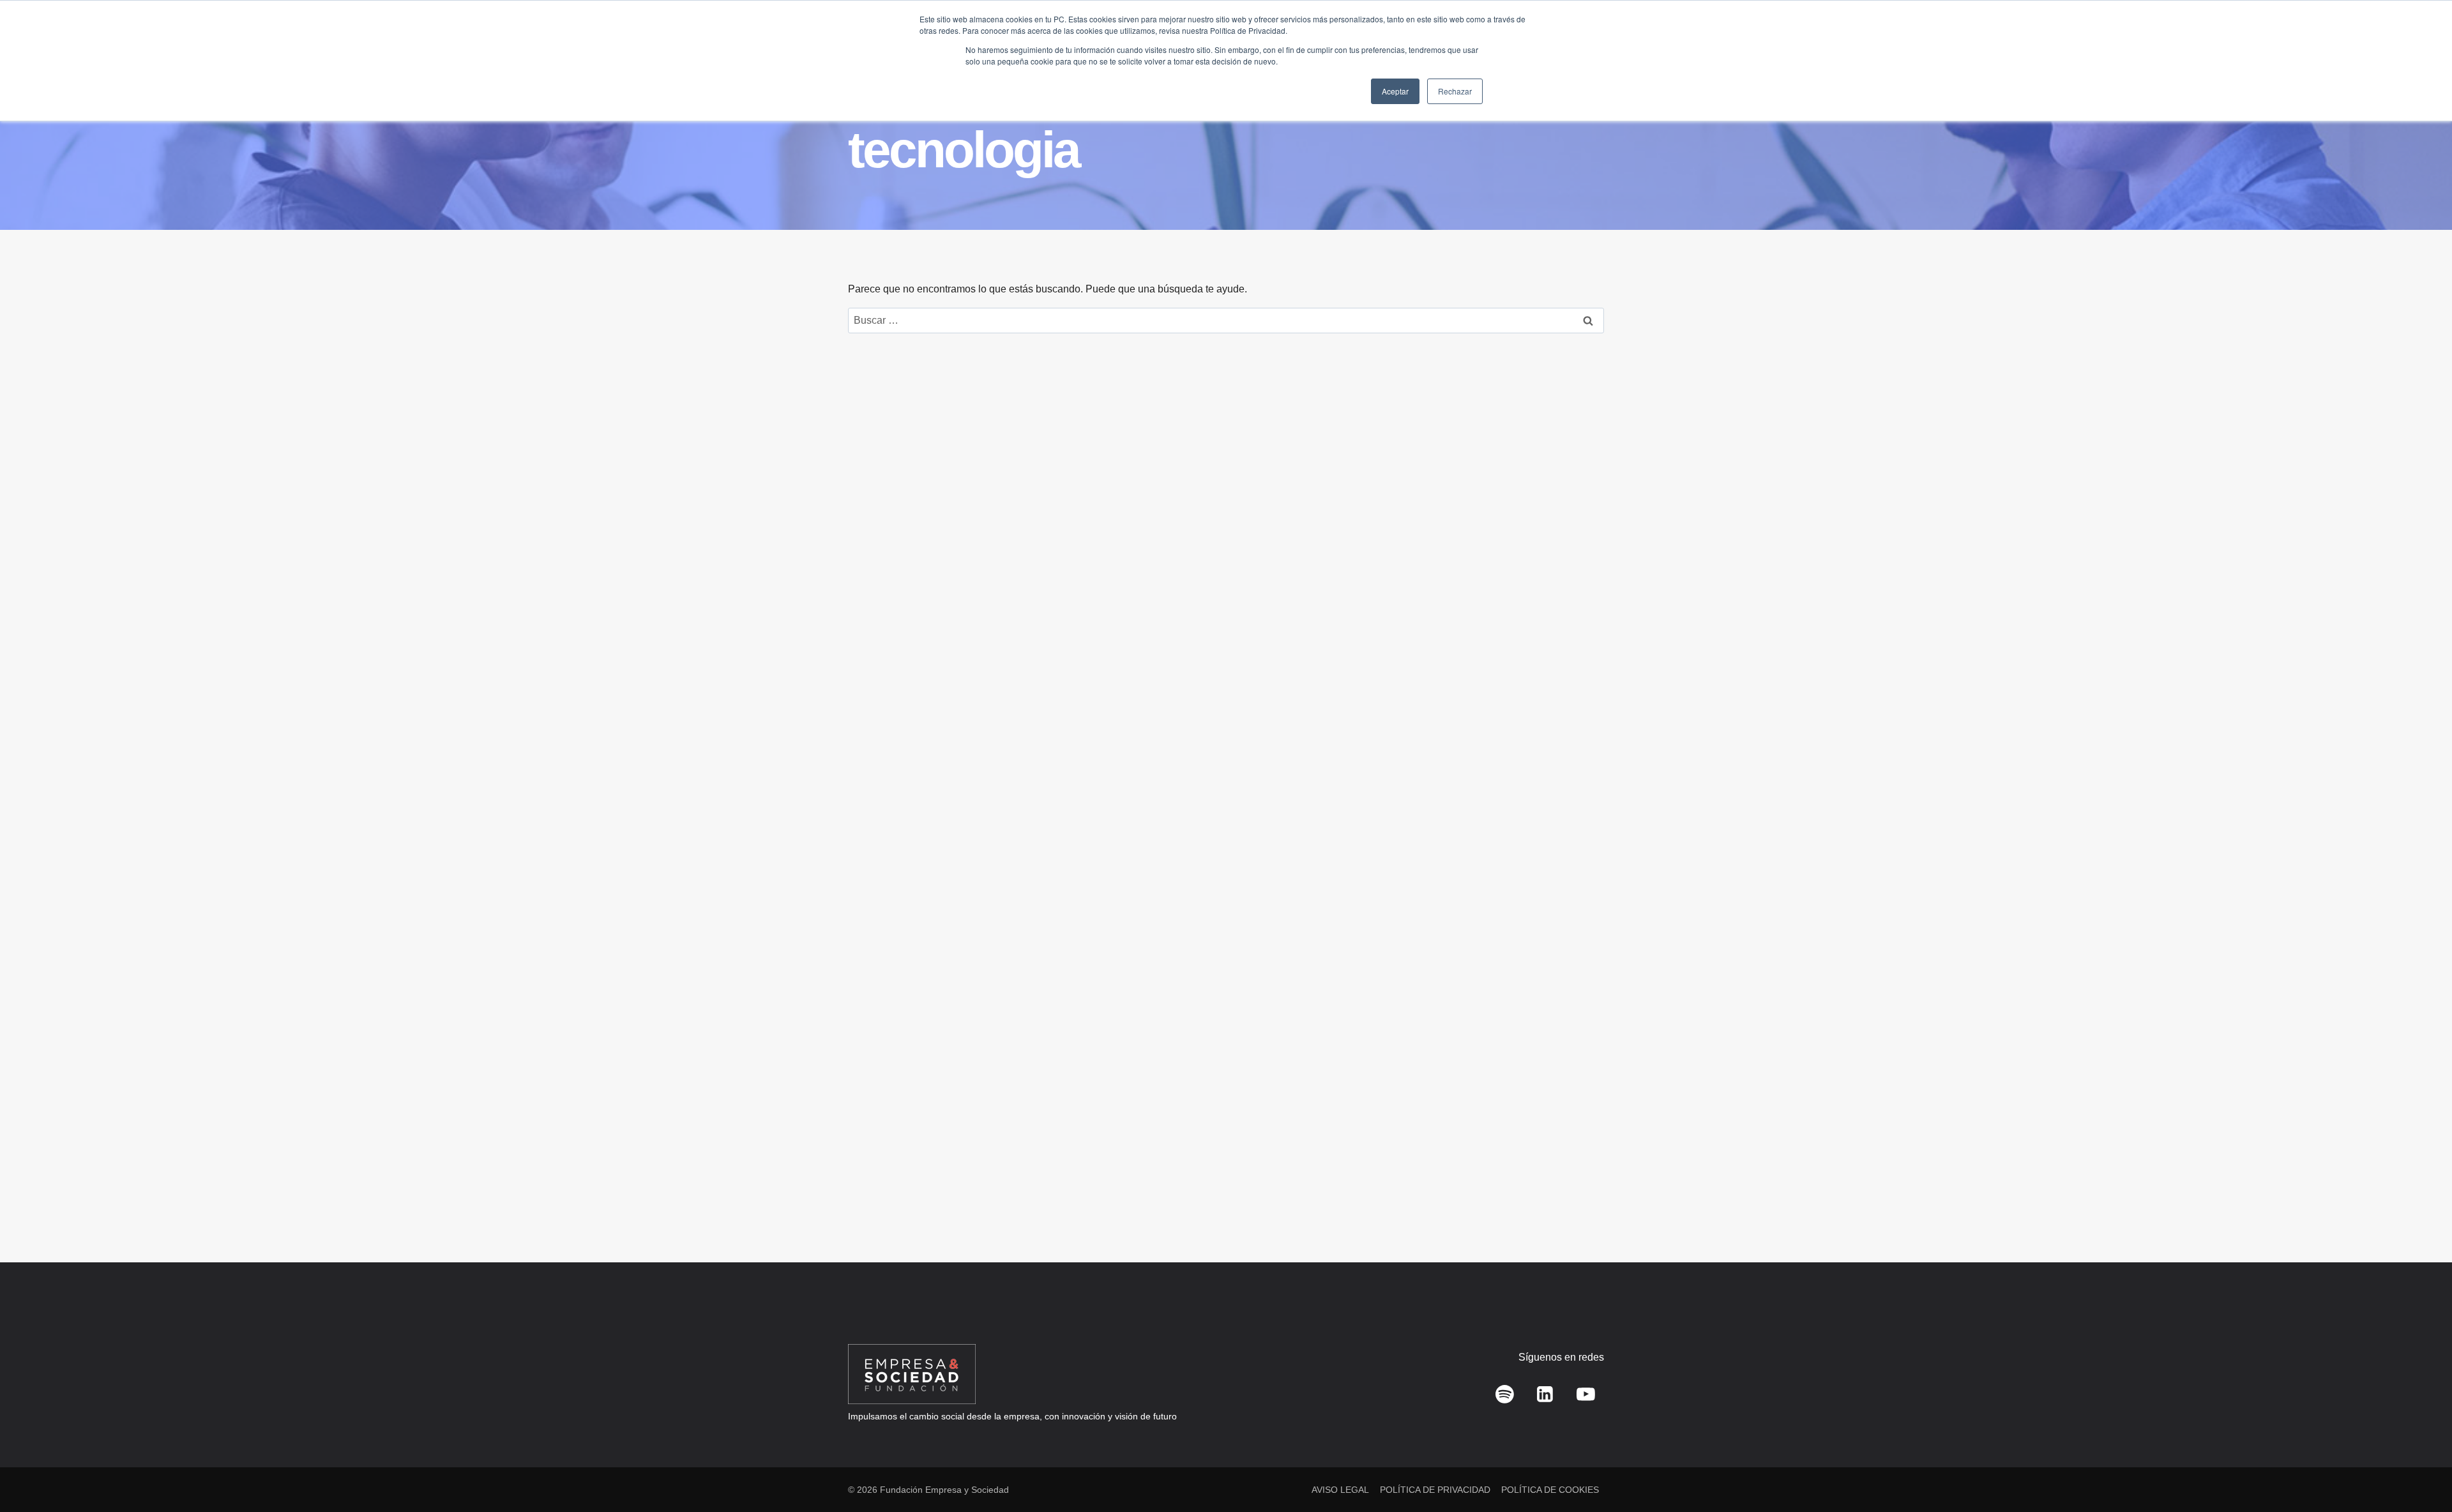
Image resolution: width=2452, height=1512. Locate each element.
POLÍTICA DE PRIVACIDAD (1435, 1490)
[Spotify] (1505, 1395)
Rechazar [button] (1455, 91)
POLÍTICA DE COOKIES (1550, 1490)
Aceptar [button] (1395, 91)
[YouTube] (1585, 1395)
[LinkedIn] (1545, 1395)
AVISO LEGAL (1340, 1490)
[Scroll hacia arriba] (2424, 1474)
